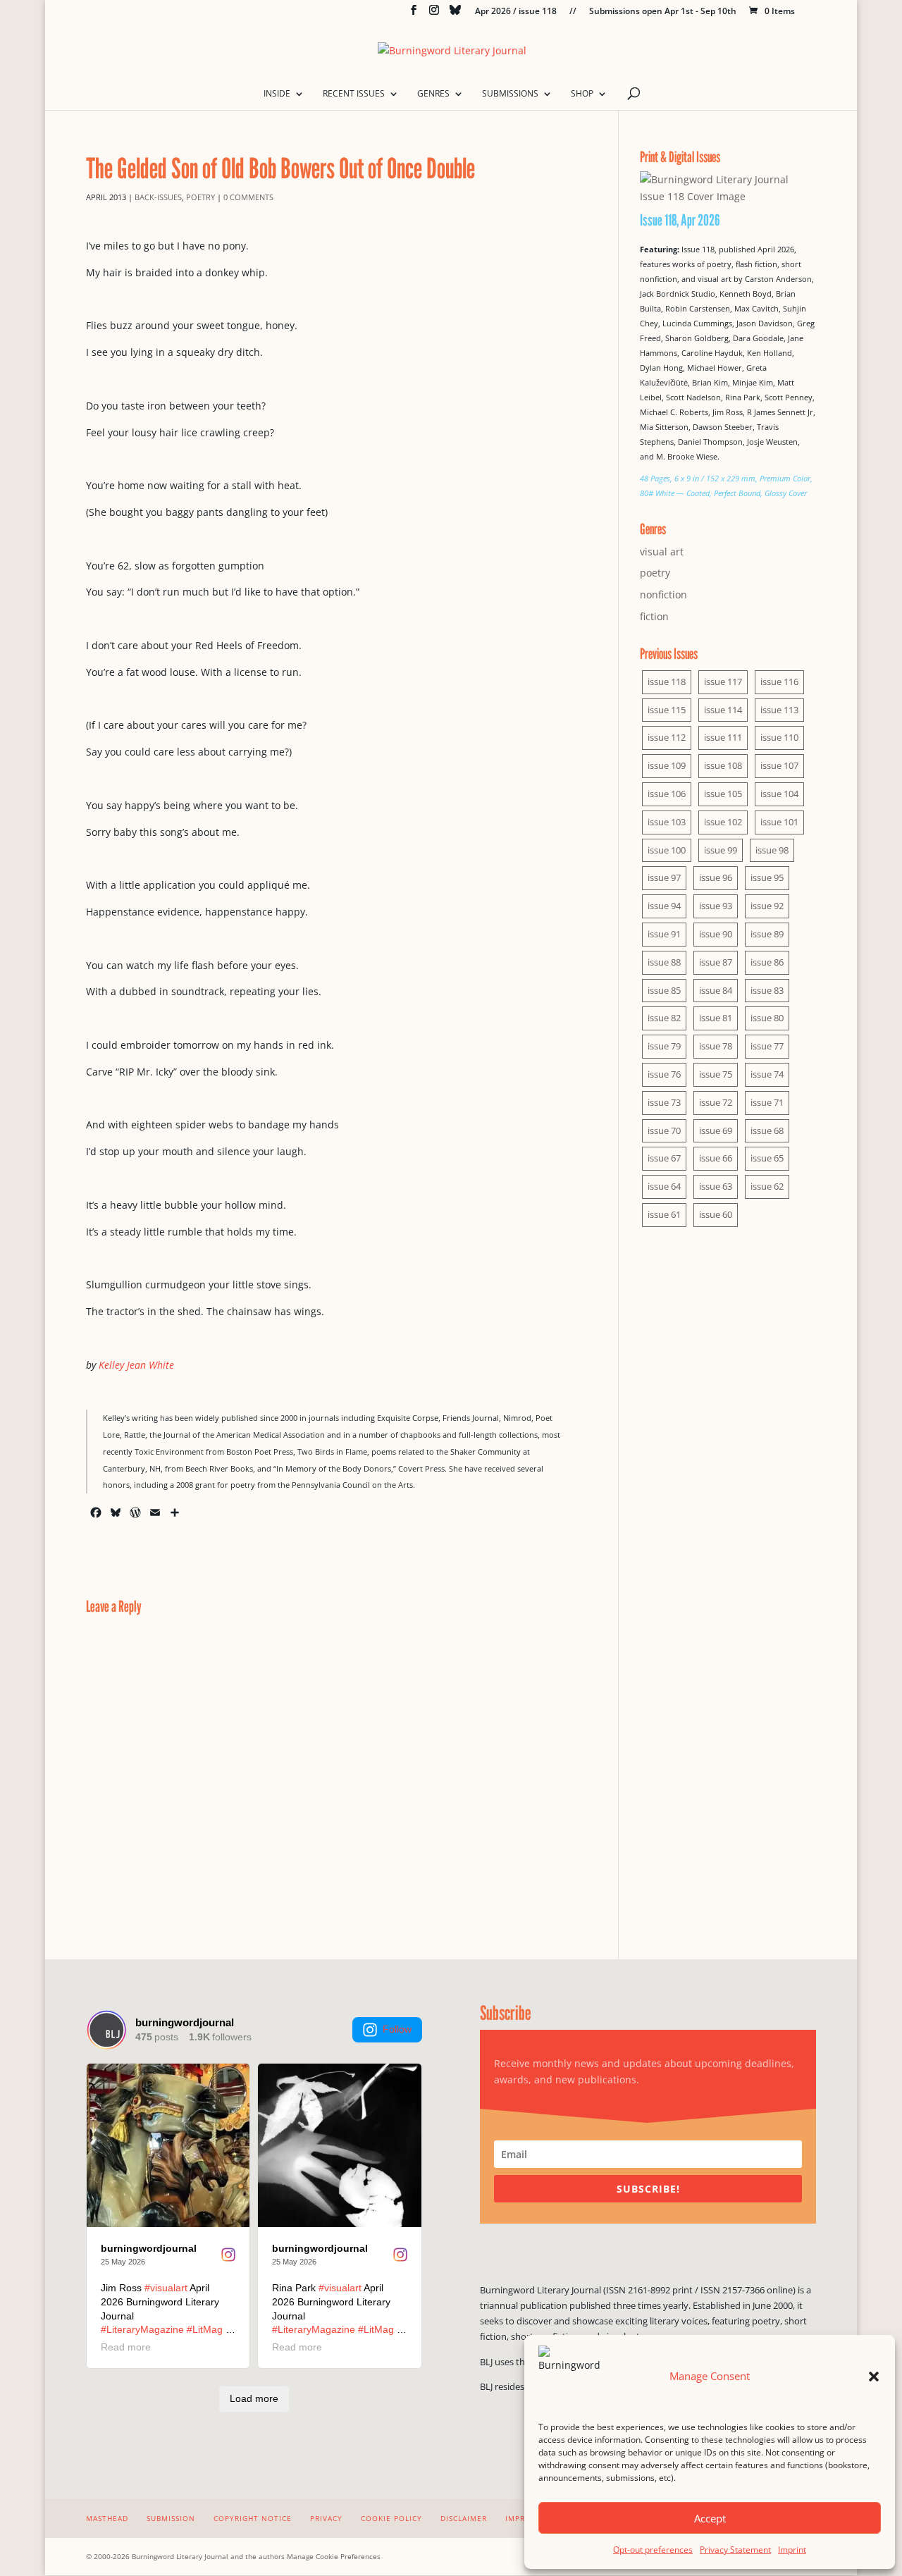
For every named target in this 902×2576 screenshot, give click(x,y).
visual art (662, 551)
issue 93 (716, 906)
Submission (171, 2518)
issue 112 (667, 737)
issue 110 (779, 737)
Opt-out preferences (653, 2550)
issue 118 (667, 682)
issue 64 (664, 1186)
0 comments (248, 197)
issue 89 (767, 934)
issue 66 (716, 1158)
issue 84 (716, 990)
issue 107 (779, 765)
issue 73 (664, 1102)
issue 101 (779, 822)
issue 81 (716, 1018)
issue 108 (723, 765)
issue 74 (767, 1074)
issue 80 (767, 1018)
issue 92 (767, 906)
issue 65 (767, 1158)
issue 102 (723, 822)
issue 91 (664, 934)
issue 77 (767, 1046)
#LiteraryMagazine (142, 2329)
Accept (710, 2518)
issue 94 (664, 906)
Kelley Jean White (136, 1365)
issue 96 (716, 877)
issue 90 (716, 934)
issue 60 (716, 1214)
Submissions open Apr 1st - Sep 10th (663, 12)
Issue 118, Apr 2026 (680, 220)
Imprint (792, 2550)
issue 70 (664, 1130)
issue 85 (664, 990)
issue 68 (767, 1130)
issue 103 (667, 822)
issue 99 (721, 850)
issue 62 (767, 1186)
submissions (510, 94)
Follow (397, 2029)
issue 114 (723, 710)
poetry (200, 197)
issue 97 (664, 877)
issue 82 (664, 1018)
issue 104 (779, 794)
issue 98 (772, 850)
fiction (654, 616)
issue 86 (767, 962)
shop (582, 94)
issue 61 (664, 1214)
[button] (874, 2377)
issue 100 (667, 850)
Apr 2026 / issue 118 (516, 12)
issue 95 (767, 877)
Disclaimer (464, 2518)
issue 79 (664, 1046)
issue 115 (667, 710)
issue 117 (723, 682)
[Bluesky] (455, 14)
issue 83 (767, 990)
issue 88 (664, 962)
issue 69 (716, 1130)
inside (277, 94)
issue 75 (716, 1074)
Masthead (107, 2518)
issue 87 (716, 962)
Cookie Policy (391, 2518)
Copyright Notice (253, 2518)
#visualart (166, 2288)
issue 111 (723, 737)
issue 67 (664, 1158)
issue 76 (664, 1074)
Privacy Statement (735, 2550)
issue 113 (779, 710)
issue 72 (716, 1102)
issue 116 (779, 682)
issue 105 (723, 794)
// (573, 12)
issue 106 (667, 794)
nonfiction (663, 594)
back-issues (158, 197)
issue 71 (767, 1102)
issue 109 (667, 765)
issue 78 (716, 1046)
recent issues (354, 94)
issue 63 (716, 1186)
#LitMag (205, 2329)
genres (433, 94)
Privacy (326, 2518)
